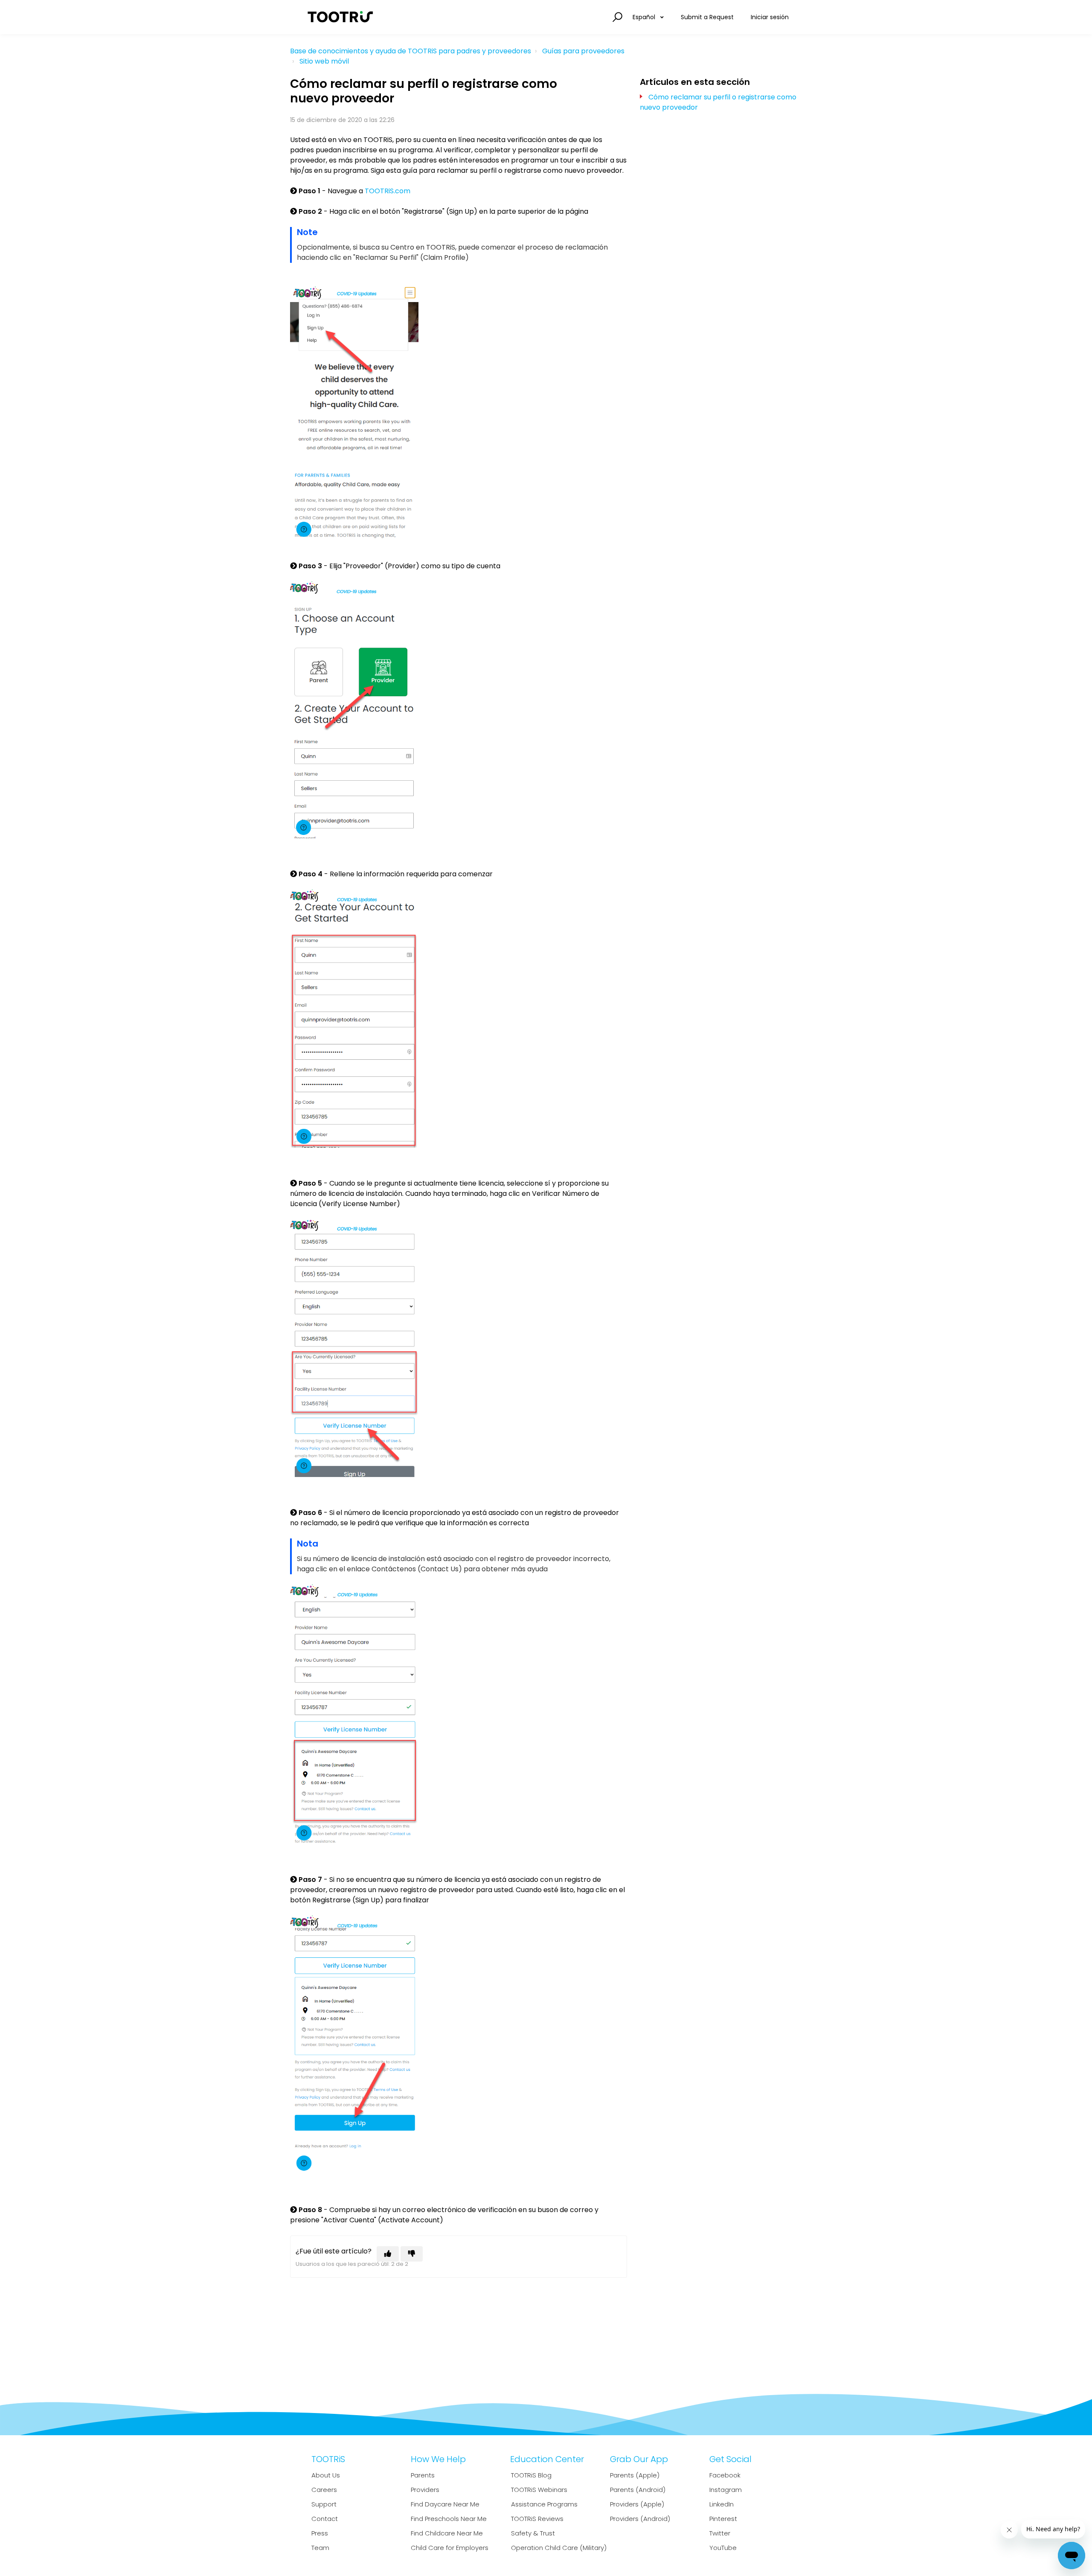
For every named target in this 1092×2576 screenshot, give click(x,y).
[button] (616, 17)
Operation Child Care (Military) (559, 2548)
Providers (425, 2490)
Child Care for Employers (450, 2548)
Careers (324, 2490)
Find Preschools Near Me (449, 2519)
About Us (326, 2475)
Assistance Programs (544, 2504)
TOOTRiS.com (388, 191)
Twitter (720, 2533)
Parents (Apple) (635, 2475)
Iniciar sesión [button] (770, 17)
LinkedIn (722, 2504)
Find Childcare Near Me (447, 2533)
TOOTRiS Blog (531, 2475)
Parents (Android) (638, 2490)
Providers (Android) (640, 2519)
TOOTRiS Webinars (539, 2490)
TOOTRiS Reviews (537, 2519)
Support (324, 2504)
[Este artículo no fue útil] (412, 2254)
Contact (325, 2519)
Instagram (726, 2490)
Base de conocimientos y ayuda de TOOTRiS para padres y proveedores (411, 51)
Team (320, 2548)
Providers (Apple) (637, 2504)
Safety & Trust (533, 2533)
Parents (423, 2475)
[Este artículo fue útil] (388, 2254)
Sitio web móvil (324, 61)
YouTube (723, 2548)
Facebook (725, 2475)
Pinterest (723, 2519)
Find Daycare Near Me (445, 2504)
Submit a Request (707, 17)
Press (320, 2533)
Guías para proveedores (583, 51)
